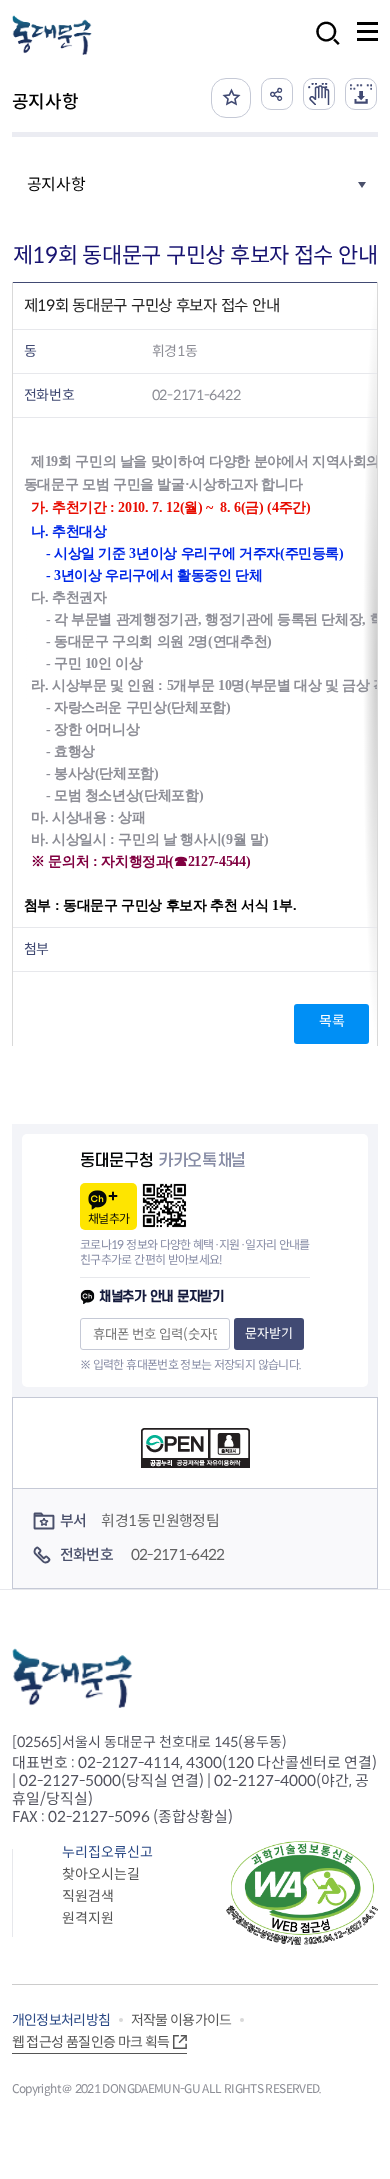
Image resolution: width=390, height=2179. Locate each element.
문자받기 (269, 1333)
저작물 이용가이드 (181, 2020)
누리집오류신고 (107, 1852)
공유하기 (277, 94)
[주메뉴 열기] (367, 31)
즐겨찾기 (231, 98)
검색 (322, 46)
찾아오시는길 (101, 1874)
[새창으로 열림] (319, 94)
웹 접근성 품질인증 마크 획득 (91, 2042)
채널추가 (108, 1218)
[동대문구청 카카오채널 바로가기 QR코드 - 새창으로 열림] (164, 1205)
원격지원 (88, 1918)
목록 (331, 1021)
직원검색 (88, 1896)
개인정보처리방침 (61, 2020)
